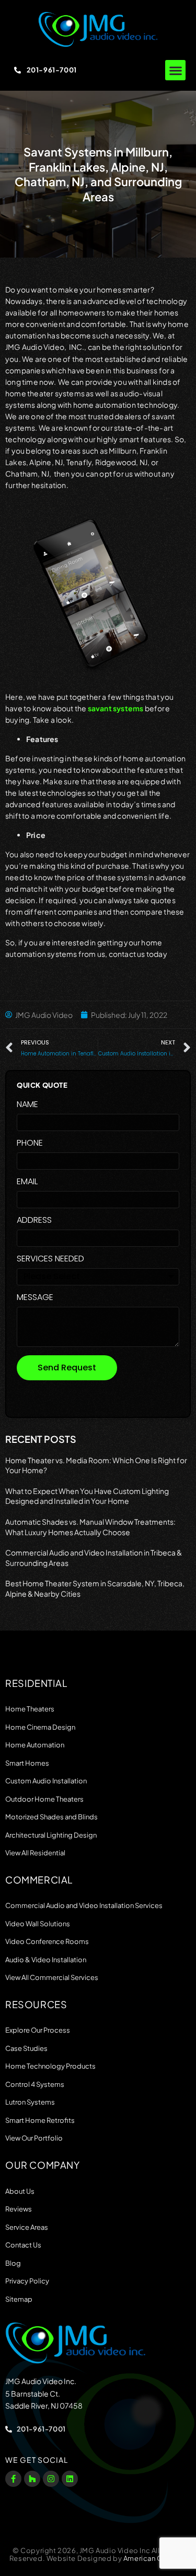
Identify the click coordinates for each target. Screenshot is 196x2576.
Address (34, 1221)
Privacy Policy (27, 2281)
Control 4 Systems (35, 2084)
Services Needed (50, 1260)
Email (27, 1182)
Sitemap (19, 2299)
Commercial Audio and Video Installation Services (84, 1905)
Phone (30, 1144)
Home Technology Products (50, 2066)
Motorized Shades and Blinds (51, 1817)
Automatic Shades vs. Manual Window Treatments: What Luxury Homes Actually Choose (90, 1527)
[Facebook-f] (13, 2479)
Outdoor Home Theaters (44, 1799)
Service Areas (27, 2227)
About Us (20, 2191)
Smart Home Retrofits (40, 2120)
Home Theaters (30, 1709)
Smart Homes (27, 1763)
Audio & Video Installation (46, 1960)
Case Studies (26, 2048)
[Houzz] (32, 2479)
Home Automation (35, 1745)
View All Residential (35, 1853)
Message (35, 1298)
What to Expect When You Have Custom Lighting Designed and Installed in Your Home (87, 1496)
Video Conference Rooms (47, 1941)
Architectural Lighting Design (51, 1835)
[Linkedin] (70, 2479)
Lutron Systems (30, 2102)
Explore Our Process (38, 2030)
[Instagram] (51, 2479)
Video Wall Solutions (38, 1924)
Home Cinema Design (40, 1727)
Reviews (19, 2209)
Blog (13, 2263)
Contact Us (23, 2245)
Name (27, 1105)
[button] (175, 70)
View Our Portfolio (34, 2138)
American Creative (155, 2558)
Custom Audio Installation (46, 1781)
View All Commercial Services (52, 1977)
